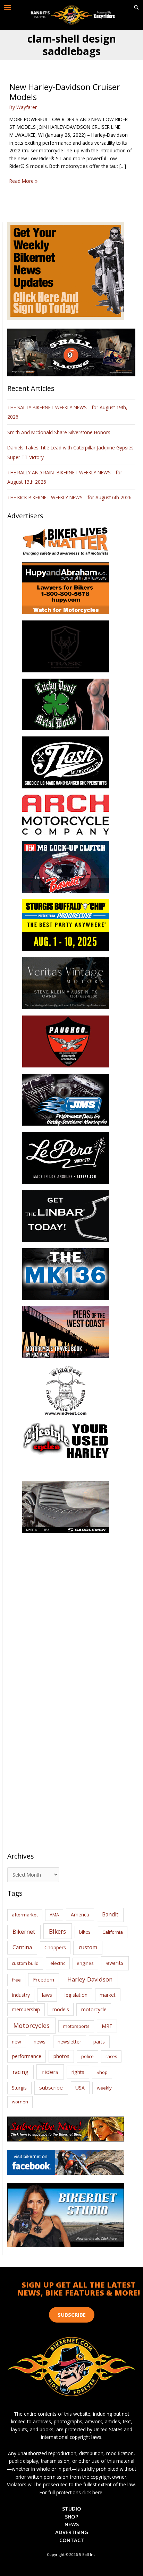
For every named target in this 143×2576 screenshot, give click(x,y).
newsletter (69, 2042)
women (20, 2102)
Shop (102, 2072)
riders (50, 2072)
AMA (54, 1915)
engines (85, 1963)
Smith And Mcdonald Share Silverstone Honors (60, 432)
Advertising (72, 2532)
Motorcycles (31, 2025)
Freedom (44, 1980)
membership (26, 2009)
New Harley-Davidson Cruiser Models (65, 92)
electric (58, 1963)
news (40, 2041)
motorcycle (94, 2009)
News (72, 2524)
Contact (72, 2540)
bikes (85, 1932)
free (16, 1980)
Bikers (57, 1931)
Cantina (22, 1947)
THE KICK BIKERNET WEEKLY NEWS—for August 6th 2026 (69, 497)
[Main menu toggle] (8, 8)
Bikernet (24, 1932)
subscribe (51, 2087)
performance (27, 2056)
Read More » (23, 181)
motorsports (76, 2026)
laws (47, 1995)
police (87, 2056)
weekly (104, 2088)
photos (61, 2056)
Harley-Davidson (90, 1979)
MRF (107, 2026)
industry (21, 1995)
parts (99, 2042)
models (61, 2009)
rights (78, 2072)
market (108, 1995)
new (16, 2042)
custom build (25, 1963)
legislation (76, 1995)
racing (20, 2072)
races (111, 2056)
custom (88, 1947)
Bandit (110, 1914)
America (80, 1915)
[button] (136, 8)
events (115, 1963)
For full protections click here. (71, 2492)
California (113, 1932)
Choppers (55, 1947)
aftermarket (25, 1915)
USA (80, 2088)
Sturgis (19, 2088)
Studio (72, 2508)
